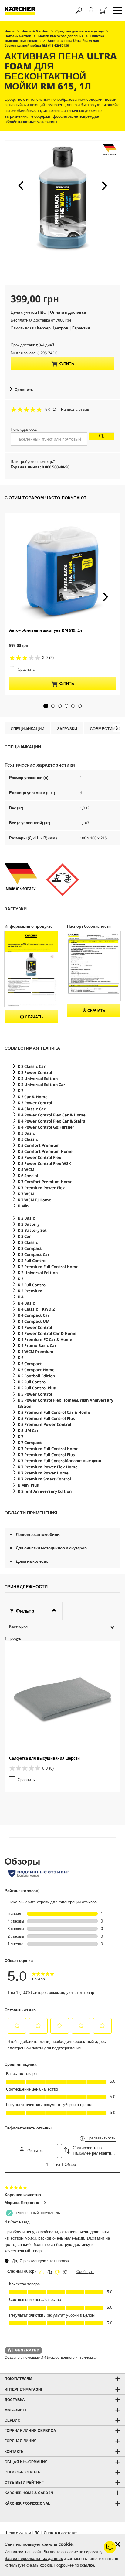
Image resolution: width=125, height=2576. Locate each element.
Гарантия (81, 328)
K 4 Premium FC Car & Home (45, 1339)
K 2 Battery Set (32, 1230)
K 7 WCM (26, 1194)
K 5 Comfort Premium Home (45, 1151)
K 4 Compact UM (34, 1321)
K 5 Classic (28, 1139)
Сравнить (24, 390)
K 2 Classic (28, 1242)
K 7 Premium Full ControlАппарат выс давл (59, 1461)
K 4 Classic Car (32, 1109)
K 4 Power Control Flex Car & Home (52, 1115)
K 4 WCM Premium (35, 1352)
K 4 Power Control (35, 1327)
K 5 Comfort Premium (39, 1145)
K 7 (20, 1437)
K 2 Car (24, 1236)
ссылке (87, 2565)
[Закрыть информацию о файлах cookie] (118, 2544)
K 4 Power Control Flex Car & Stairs (51, 1121)
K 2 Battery (29, 1224)
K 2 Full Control (32, 1261)
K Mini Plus (28, 1485)
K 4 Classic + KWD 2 (36, 1309)
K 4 (20, 1297)
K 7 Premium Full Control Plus (46, 1455)
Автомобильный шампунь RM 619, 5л (46, 630)
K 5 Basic (26, 1133)
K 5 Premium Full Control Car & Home (54, 1412)
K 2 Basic (26, 1218)
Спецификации (27, 729)
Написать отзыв (75, 410)
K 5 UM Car (28, 1430)
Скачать (33, 1017)
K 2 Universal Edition (38, 1079)
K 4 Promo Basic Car (37, 1345)
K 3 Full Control (32, 1285)
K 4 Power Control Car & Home (47, 1333)
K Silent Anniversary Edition (45, 1491)
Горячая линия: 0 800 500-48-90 (40, 467)
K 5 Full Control (32, 1382)
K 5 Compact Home (36, 1370)
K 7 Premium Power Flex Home (48, 1467)
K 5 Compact (30, 1364)
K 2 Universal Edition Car (41, 1085)
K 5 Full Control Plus (37, 1388)
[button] (21, 186)
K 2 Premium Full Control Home (48, 1267)
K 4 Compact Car (34, 1315)
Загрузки (67, 729)
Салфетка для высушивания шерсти (44, 1758)
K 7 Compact (30, 1443)
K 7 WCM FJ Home (34, 1200)
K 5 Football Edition (36, 1376)
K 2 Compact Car (34, 1254)
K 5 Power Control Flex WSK (44, 1163)
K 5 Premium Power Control (44, 1424)
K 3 (20, 1091)
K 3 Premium (30, 1291)
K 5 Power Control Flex (39, 1157)
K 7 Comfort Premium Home (45, 1182)
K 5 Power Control (35, 1394)
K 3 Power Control (35, 1103)
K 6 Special (28, 1176)
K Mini (24, 1206)
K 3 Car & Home (33, 1097)
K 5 (20, 1358)
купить (66, 364)
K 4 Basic (26, 1303)
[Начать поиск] (102, 436)
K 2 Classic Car (32, 1066)
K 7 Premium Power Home (43, 1473)
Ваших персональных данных (34, 2558)
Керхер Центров (53, 328)
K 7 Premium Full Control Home (48, 1449)
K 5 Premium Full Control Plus (46, 1418)
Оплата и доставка (68, 312)
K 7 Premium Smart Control (44, 1479)
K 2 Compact (30, 1248)
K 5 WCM (26, 1170)
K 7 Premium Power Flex (41, 1188)
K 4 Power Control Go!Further (46, 1127)
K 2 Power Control (35, 1072)
